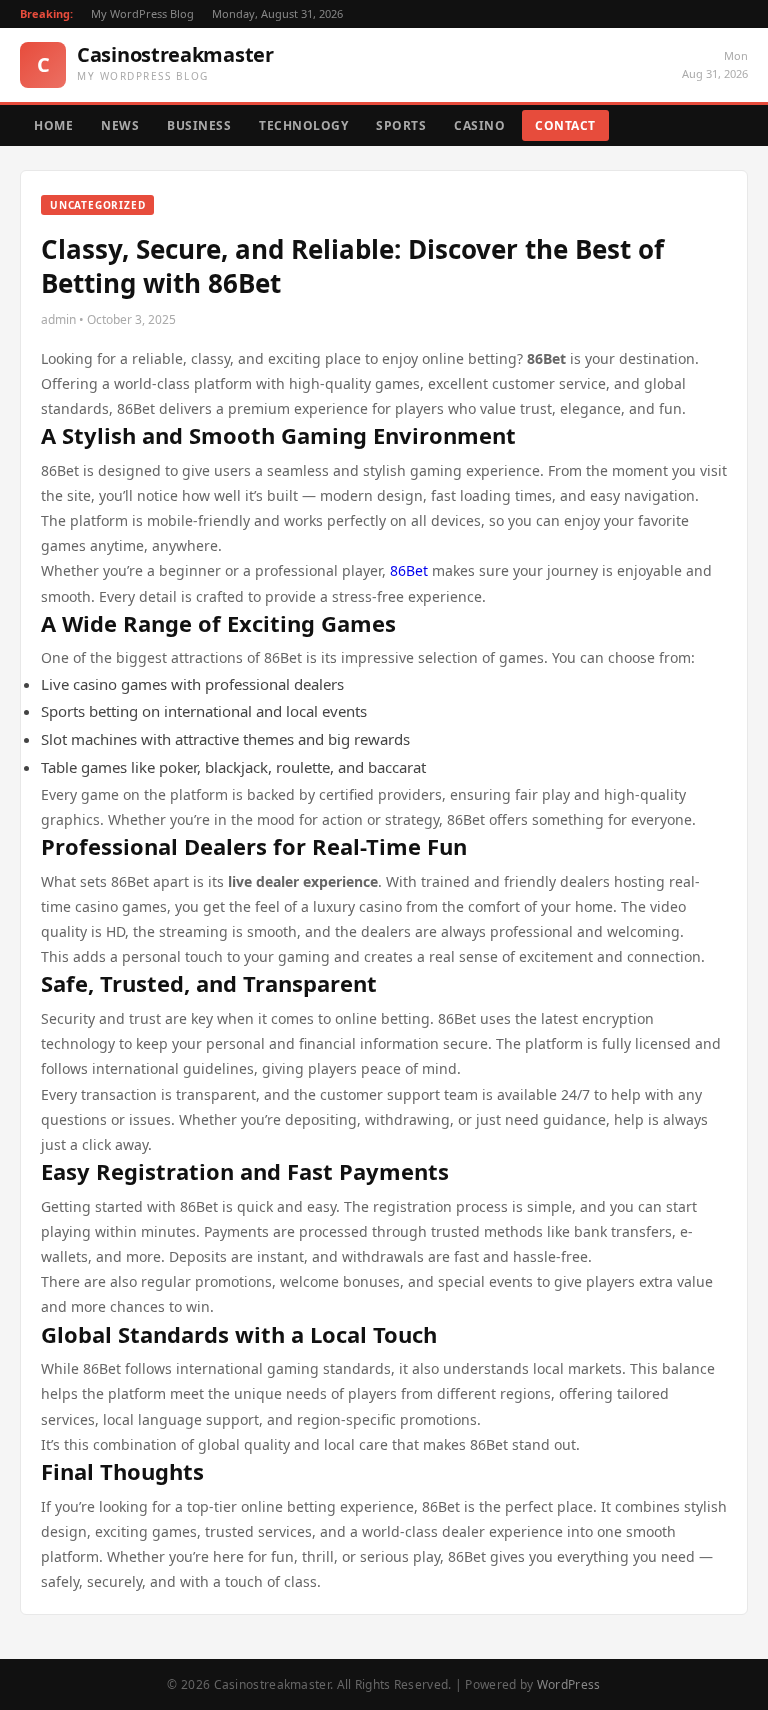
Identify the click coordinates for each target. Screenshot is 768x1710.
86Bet (409, 570)
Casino (479, 125)
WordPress (569, 1684)
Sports (401, 125)
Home (53, 125)
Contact (565, 125)
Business (199, 125)
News (120, 125)
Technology (303, 125)
